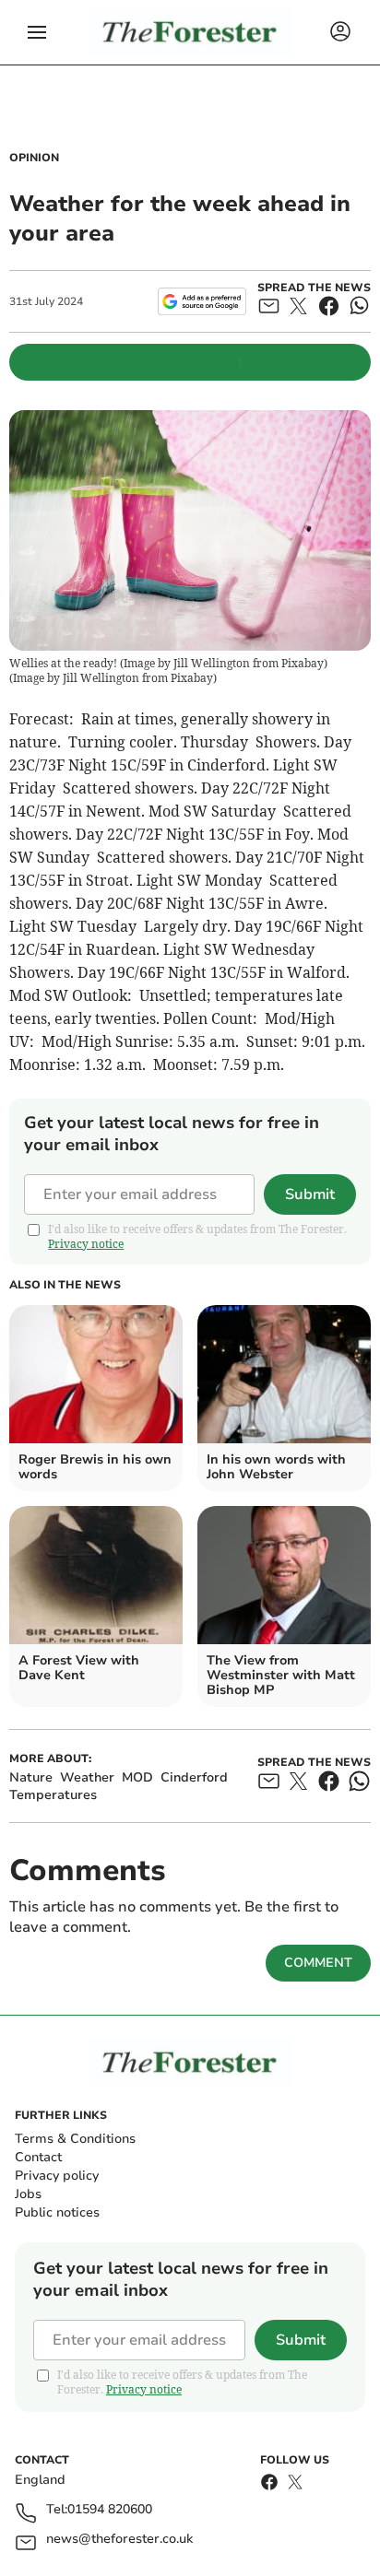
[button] (37, 32)
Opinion (34, 158)
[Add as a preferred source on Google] (202, 301)
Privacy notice (86, 1244)
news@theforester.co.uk (119, 2540)
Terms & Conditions (75, 2139)
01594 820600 (110, 2510)
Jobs (28, 2194)
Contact (38, 2157)
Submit (310, 1194)
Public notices (57, 2212)
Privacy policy (57, 2176)
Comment (318, 1963)
